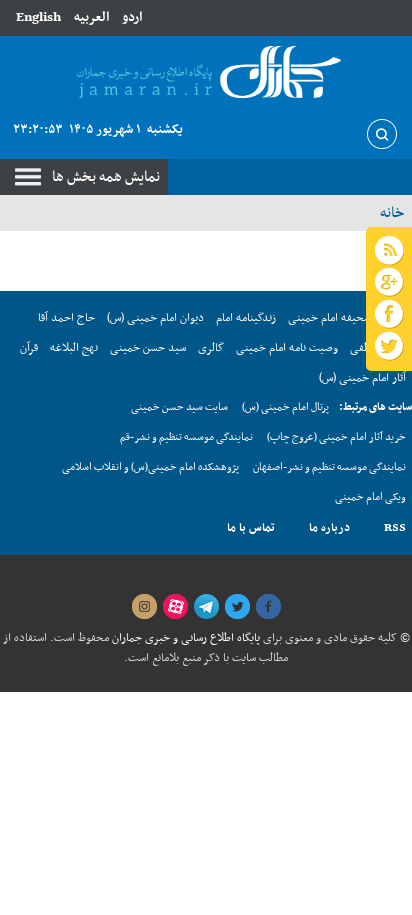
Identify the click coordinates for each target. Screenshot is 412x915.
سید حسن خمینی (148, 348)
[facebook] (268, 607)
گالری (211, 348)
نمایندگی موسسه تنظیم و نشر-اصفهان (329, 467)
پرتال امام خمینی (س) (285, 407)
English (38, 17)
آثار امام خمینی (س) (362, 378)
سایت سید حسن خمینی (179, 407)
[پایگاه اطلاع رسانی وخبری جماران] (206, 73)
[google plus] (389, 283)
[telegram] (206, 607)
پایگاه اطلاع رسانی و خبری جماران (184, 638)
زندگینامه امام (246, 318)
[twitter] (237, 607)
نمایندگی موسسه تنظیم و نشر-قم (186, 437)
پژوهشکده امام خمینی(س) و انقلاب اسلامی (150, 467)
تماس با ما (251, 528)
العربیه (91, 17)
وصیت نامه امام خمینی (287, 348)
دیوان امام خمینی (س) (155, 318)
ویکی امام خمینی (370, 497)
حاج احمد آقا (66, 318)
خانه (392, 213)
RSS (395, 528)
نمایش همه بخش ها (106, 177)
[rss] (389, 251)
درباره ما (329, 528)
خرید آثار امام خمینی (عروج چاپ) (336, 437)
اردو (132, 17)
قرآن (29, 348)
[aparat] (175, 607)
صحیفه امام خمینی (330, 318)
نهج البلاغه (74, 348)
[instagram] (144, 607)
